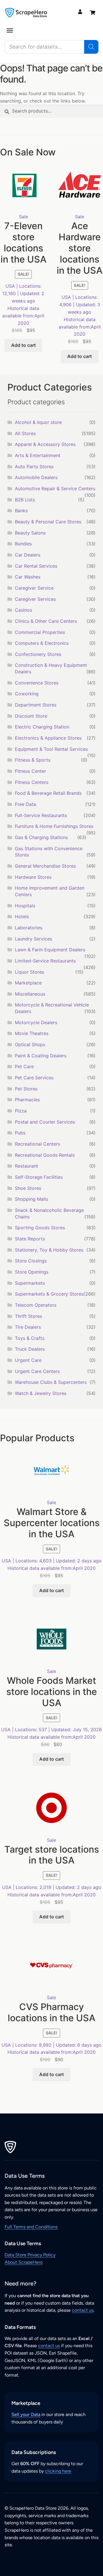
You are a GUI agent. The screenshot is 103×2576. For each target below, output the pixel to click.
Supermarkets (30, 1283)
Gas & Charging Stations (41, 837)
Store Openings (32, 1272)
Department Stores (36, 705)
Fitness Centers (32, 782)
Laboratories (29, 928)
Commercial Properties (40, 632)
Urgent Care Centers (37, 1371)
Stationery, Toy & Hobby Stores (49, 1250)
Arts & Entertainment (38, 455)
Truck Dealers (30, 1349)
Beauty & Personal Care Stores (48, 522)
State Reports (30, 1239)
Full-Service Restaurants (41, 815)
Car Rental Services (36, 566)
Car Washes (28, 577)
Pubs (20, 1133)
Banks (21, 511)
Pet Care (24, 1066)
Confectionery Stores (38, 654)
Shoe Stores (28, 1188)
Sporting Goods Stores (40, 1228)
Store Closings (31, 1261)
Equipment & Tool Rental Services (51, 749)
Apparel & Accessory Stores (45, 444)
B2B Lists (25, 500)
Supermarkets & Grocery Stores (49, 1294)
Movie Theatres (32, 1033)
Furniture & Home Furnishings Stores (54, 826)
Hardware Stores (33, 877)
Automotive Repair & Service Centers (55, 489)
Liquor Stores (29, 972)
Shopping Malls (31, 1199)
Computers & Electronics (42, 643)
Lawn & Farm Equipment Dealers (50, 950)
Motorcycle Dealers (36, 1022)
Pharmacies (27, 1100)
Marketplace (28, 983)
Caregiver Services (35, 599)
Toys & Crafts (30, 1338)
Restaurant (26, 1166)
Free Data (25, 804)
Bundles (23, 544)
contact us (83, 2310)
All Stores (25, 433)
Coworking (27, 694)
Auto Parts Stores (34, 467)
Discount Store (31, 716)
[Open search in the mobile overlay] (51, 47)
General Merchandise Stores (45, 866)
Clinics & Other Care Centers (46, 621)
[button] (10, 30)
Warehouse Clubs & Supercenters (51, 1382)
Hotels (22, 916)
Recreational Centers (37, 1144)
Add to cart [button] (23, 345)
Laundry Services (33, 939)
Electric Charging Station (42, 727)
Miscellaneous (30, 994)
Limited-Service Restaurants (45, 961)
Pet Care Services (34, 1078)
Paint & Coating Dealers (41, 1056)
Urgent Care (28, 1360)
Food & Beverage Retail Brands (48, 793)
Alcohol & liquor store (38, 422)
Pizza (21, 1111)
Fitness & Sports (33, 760)
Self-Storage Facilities (39, 1177)
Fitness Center (30, 771)
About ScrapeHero (24, 2262)
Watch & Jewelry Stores (41, 1393)
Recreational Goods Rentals (45, 1155)
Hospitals (25, 906)
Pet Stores (26, 1089)
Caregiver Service (34, 588)
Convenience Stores (37, 683)
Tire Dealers (28, 1327)
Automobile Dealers (36, 477)
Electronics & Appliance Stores (48, 738)
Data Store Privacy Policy (30, 2255)
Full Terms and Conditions (31, 2227)
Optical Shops (30, 1044)
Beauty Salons (30, 533)
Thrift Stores (28, 1316)
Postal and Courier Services (45, 1122)
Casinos (23, 610)
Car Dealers (28, 555)
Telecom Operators (36, 1305)
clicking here (58, 2471)
